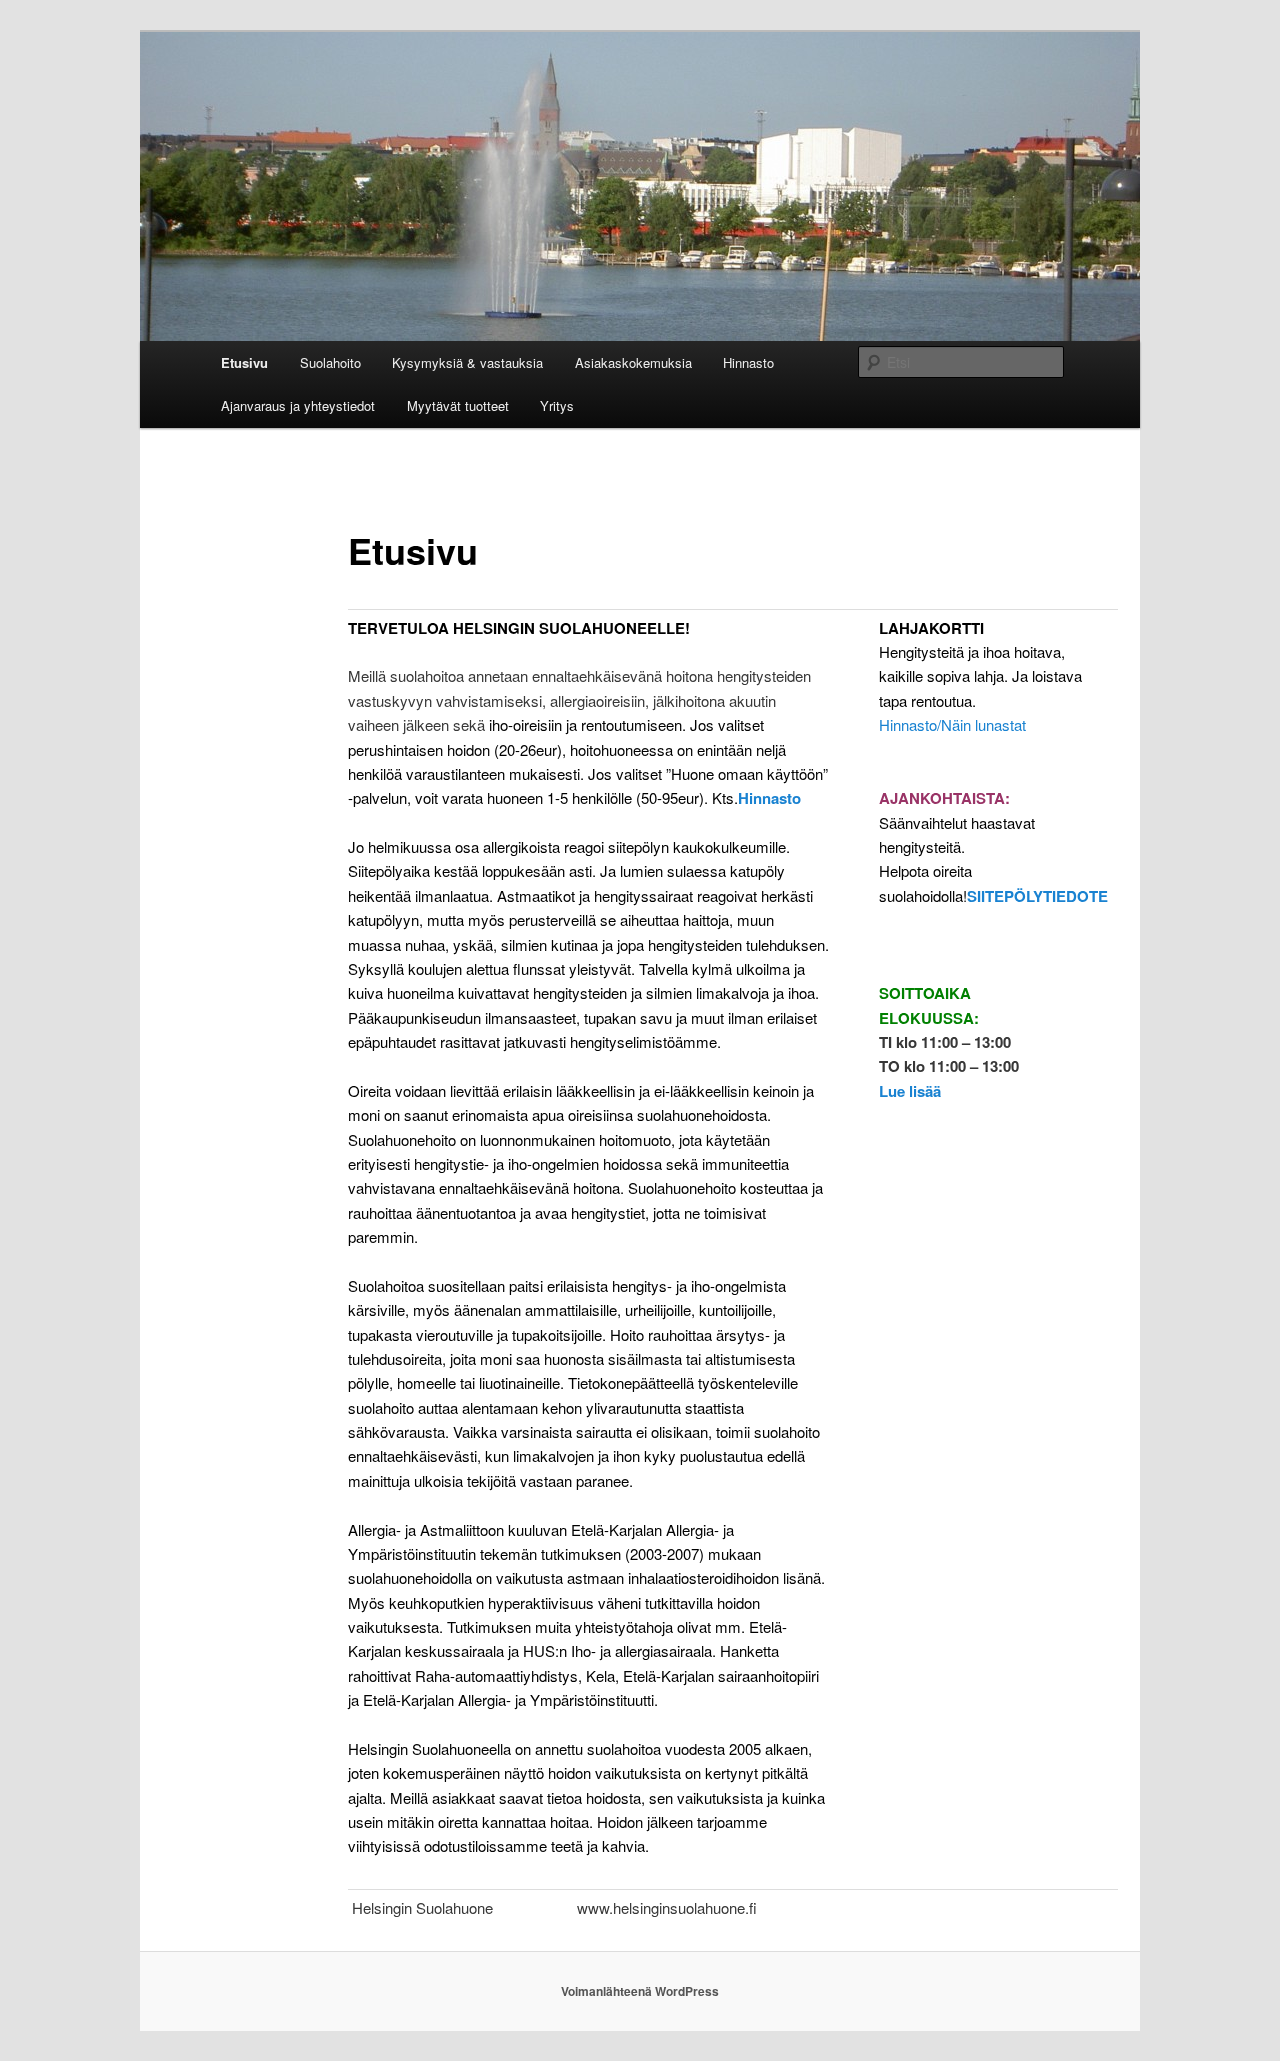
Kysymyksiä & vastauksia (467, 362)
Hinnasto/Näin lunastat (952, 724)
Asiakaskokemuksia (633, 362)
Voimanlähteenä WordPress (640, 1991)
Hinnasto (748, 362)
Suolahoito (330, 362)
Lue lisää (910, 1091)
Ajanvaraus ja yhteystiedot (298, 405)
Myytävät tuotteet (458, 405)
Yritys (557, 405)
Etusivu (244, 362)
